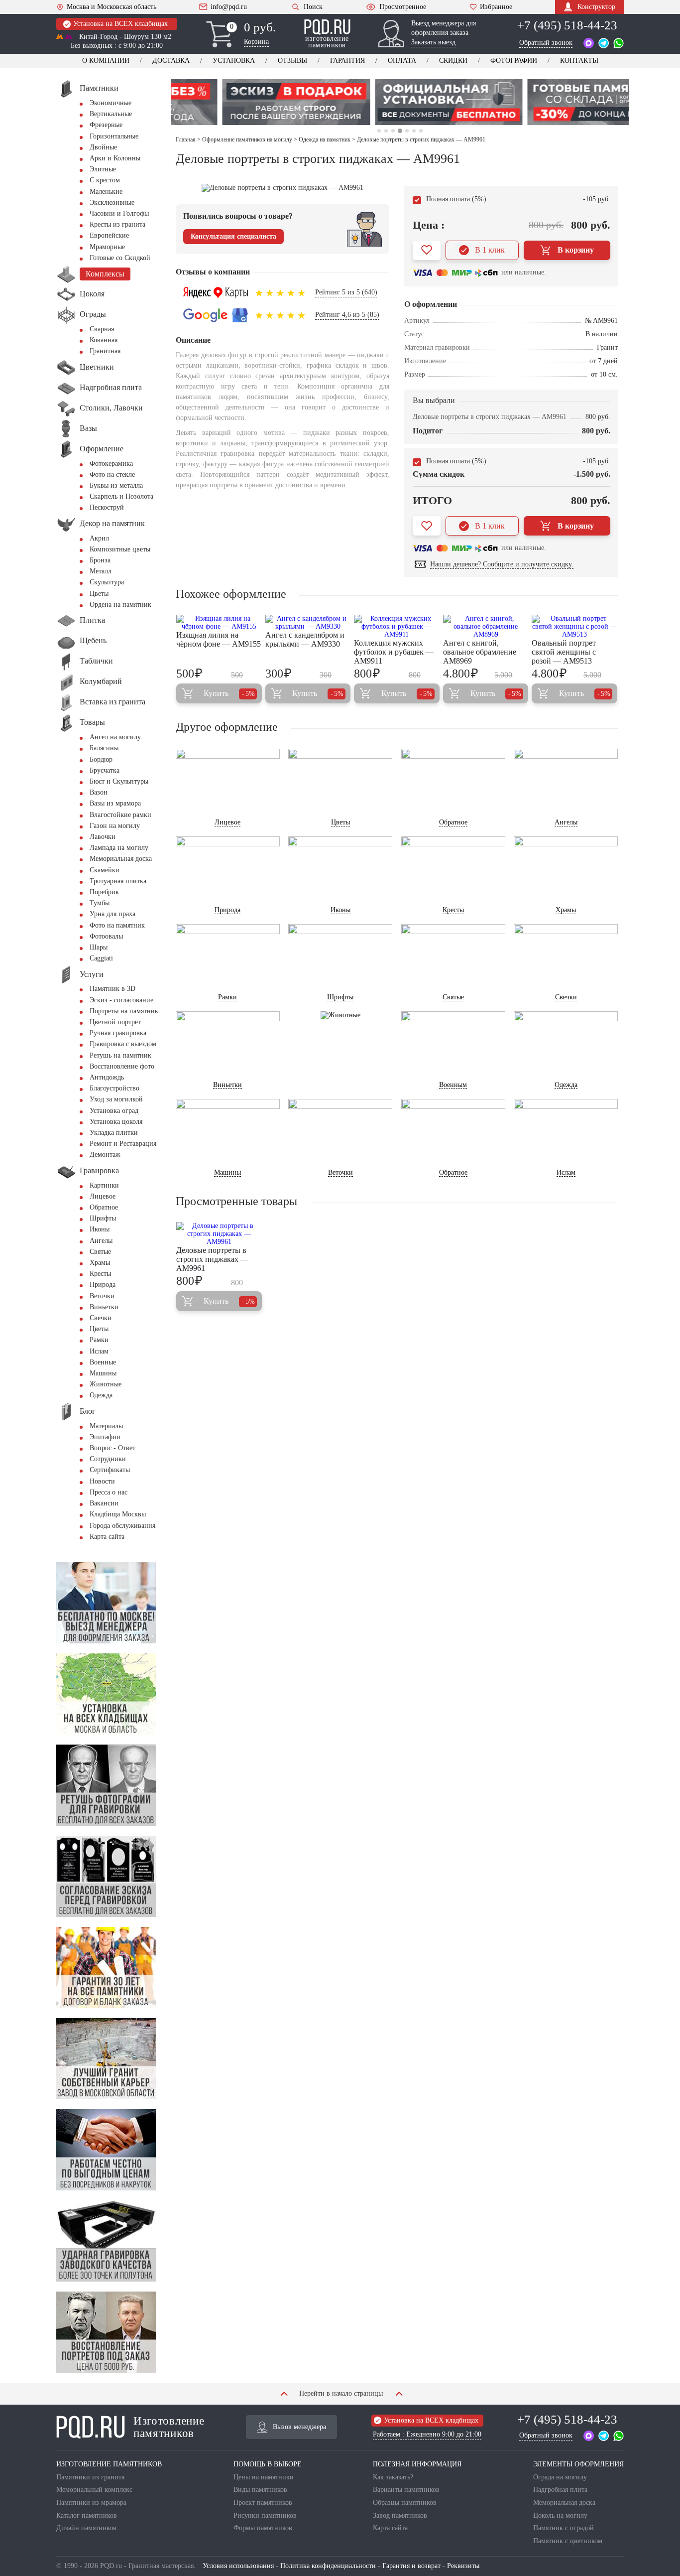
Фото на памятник (117, 925)
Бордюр (101, 759)
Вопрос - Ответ (113, 1448)
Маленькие (106, 192)
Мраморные (107, 247)
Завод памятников (400, 2515)
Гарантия (347, 61)
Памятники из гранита (90, 2477)
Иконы (100, 1229)
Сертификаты (110, 1470)
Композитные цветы (120, 549)
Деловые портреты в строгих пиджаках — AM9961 (212, 1259)
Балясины (104, 748)
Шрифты (103, 1218)
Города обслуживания (122, 1526)
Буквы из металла (116, 485)
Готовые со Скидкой (120, 258)
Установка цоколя (116, 1122)
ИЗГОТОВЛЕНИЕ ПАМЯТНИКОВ (109, 2464)
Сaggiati (101, 958)
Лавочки (103, 837)
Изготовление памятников (169, 2427)
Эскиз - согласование (121, 1000)
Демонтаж (105, 1154)
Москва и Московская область (112, 7)
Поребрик (104, 892)
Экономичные (111, 103)
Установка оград (114, 1111)
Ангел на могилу (115, 737)
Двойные (103, 147)
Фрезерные (106, 125)
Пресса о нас (109, 1492)
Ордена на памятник (120, 605)
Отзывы (292, 61)
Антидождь (107, 1077)
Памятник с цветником (568, 2541)
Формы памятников (263, 2528)
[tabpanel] (247, 102)
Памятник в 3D (113, 989)
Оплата (402, 61)
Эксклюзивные (112, 203)
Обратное (104, 1207)
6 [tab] (414, 131)
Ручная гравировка (118, 1033)
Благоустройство (114, 1088)
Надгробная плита (560, 2490)
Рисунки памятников (265, 2515)
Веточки (102, 1296)
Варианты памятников (406, 2490)
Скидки (453, 61)
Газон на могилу (115, 826)
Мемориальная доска (121, 859)
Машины (103, 1373)
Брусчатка (105, 770)
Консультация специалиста (233, 236)
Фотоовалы (106, 936)
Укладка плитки (114, 1133)
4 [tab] (399, 131)
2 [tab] (386, 131)
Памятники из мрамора (91, 2503)
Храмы (100, 1263)
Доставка (171, 61)
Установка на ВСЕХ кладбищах (120, 24)
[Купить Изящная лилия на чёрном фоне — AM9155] (219, 623)
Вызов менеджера (299, 2427)
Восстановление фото (122, 1066)
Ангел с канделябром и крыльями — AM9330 (305, 639)
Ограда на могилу (560, 2477)
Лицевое (103, 1196)
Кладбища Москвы (118, 1514)
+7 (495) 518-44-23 (567, 25)
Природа (103, 1285)
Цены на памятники (264, 2477)
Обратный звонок (546, 43)
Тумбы (100, 903)
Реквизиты (463, 2566)
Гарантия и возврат (411, 2566)
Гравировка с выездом (123, 1044)
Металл (101, 571)
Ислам (99, 1351)
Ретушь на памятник (120, 1055)
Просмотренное (403, 7)
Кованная (104, 340)
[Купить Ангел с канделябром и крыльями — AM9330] (308, 623)
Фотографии (514, 61)
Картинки (104, 1185)
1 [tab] (379, 131)
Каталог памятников (87, 2515)
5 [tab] (407, 131)
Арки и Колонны (115, 158)
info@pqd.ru (229, 7)
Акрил (99, 538)
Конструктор (596, 7)
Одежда (101, 1395)
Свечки (101, 1318)
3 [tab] (393, 131)
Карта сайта (107, 1537)
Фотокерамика (111, 464)
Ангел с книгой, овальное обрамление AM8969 (480, 652)
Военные (103, 1362)
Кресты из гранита (117, 224)
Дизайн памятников (86, 2528)
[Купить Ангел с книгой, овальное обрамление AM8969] (486, 627)
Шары (99, 947)
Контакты (579, 61)
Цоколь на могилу (560, 2515)
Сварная (102, 329)
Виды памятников (260, 2490)
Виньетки (104, 1307)
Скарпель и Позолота (121, 496)
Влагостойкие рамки (120, 815)
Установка (234, 61)
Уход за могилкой (116, 1099)
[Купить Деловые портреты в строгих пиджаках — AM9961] (219, 1234)
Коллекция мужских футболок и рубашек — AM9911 (394, 652)
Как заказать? (393, 2477)
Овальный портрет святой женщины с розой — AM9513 (564, 652)
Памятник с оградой (564, 2528)
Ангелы (101, 1241)
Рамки (99, 1340)
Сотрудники (108, 1459)
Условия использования (238, 2566)
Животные (106, 1384)
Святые (100, 1252)
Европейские (109, 235)
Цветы (99, 594)
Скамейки (105, 870)
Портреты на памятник (124, 1011)
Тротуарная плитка (118, 881)
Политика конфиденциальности (328, 2566)
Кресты (100, 1274)
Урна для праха (113, 914)
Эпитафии (105, 1437)
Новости (102, 1481)
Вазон (99, 792)
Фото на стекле (112, 475)
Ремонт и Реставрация (123, 1144)
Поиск (313, 7)
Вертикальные (111, 114)
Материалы (106, 1426)
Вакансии (104, 1503)
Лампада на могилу (119, 848)
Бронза (100, 560)
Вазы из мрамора (115, 803)
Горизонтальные (114, 136)
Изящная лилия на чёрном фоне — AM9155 (219, 639)
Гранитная (105, 351)
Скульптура (107, 582)
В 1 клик (490, 250)
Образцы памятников (405, 2503)
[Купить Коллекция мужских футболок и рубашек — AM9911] (397, 627)
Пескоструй (107, 507)
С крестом (105, 180)
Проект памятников (263, 2503)
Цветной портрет (115, 1022)
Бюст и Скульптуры (119, 781)
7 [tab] (421, 131)
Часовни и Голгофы (119, 213)
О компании (106, 61)
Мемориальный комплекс (94, 2490)
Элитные (103, 169)
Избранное (496, 7)
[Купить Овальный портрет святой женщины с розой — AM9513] (574, 627)
